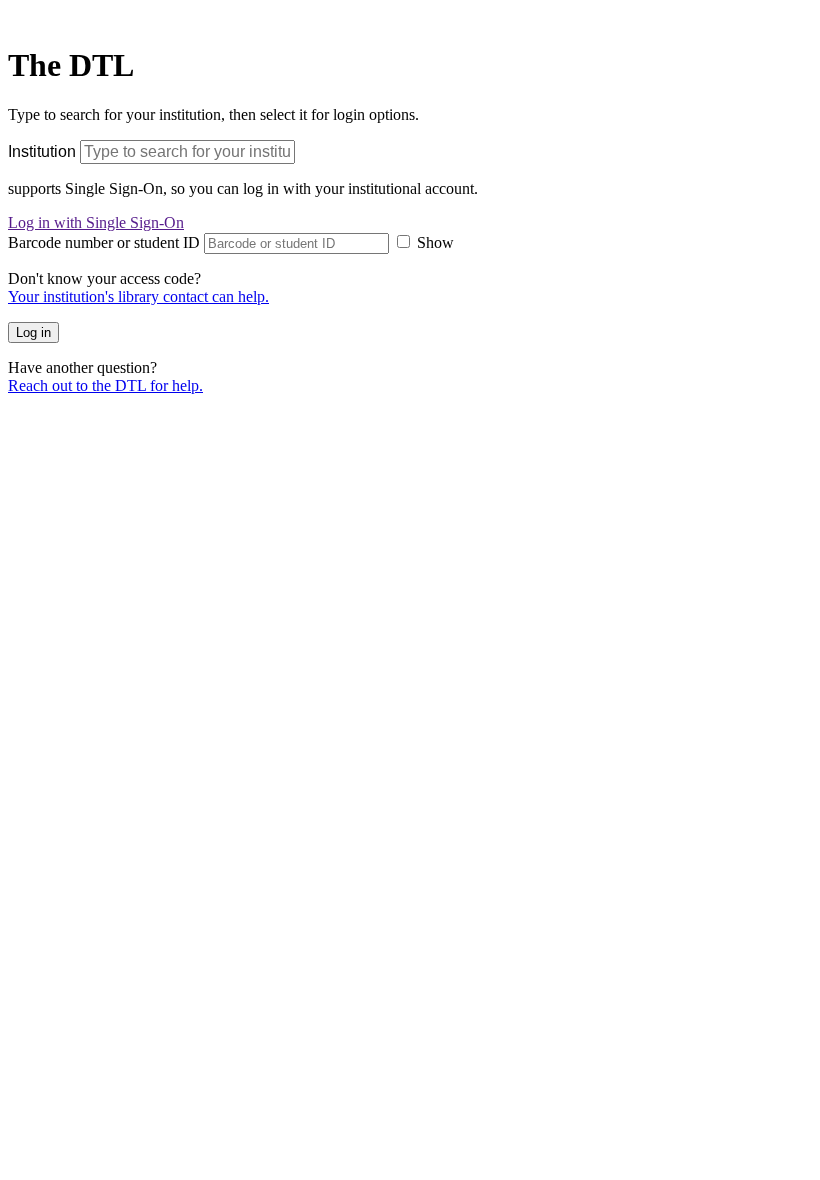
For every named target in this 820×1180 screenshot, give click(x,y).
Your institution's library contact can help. (138, 296)
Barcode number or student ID (104, 242)
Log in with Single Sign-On (96, 222)
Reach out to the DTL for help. (105, 385)
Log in (33, 332)
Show (435, 242)
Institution (42, 151)
